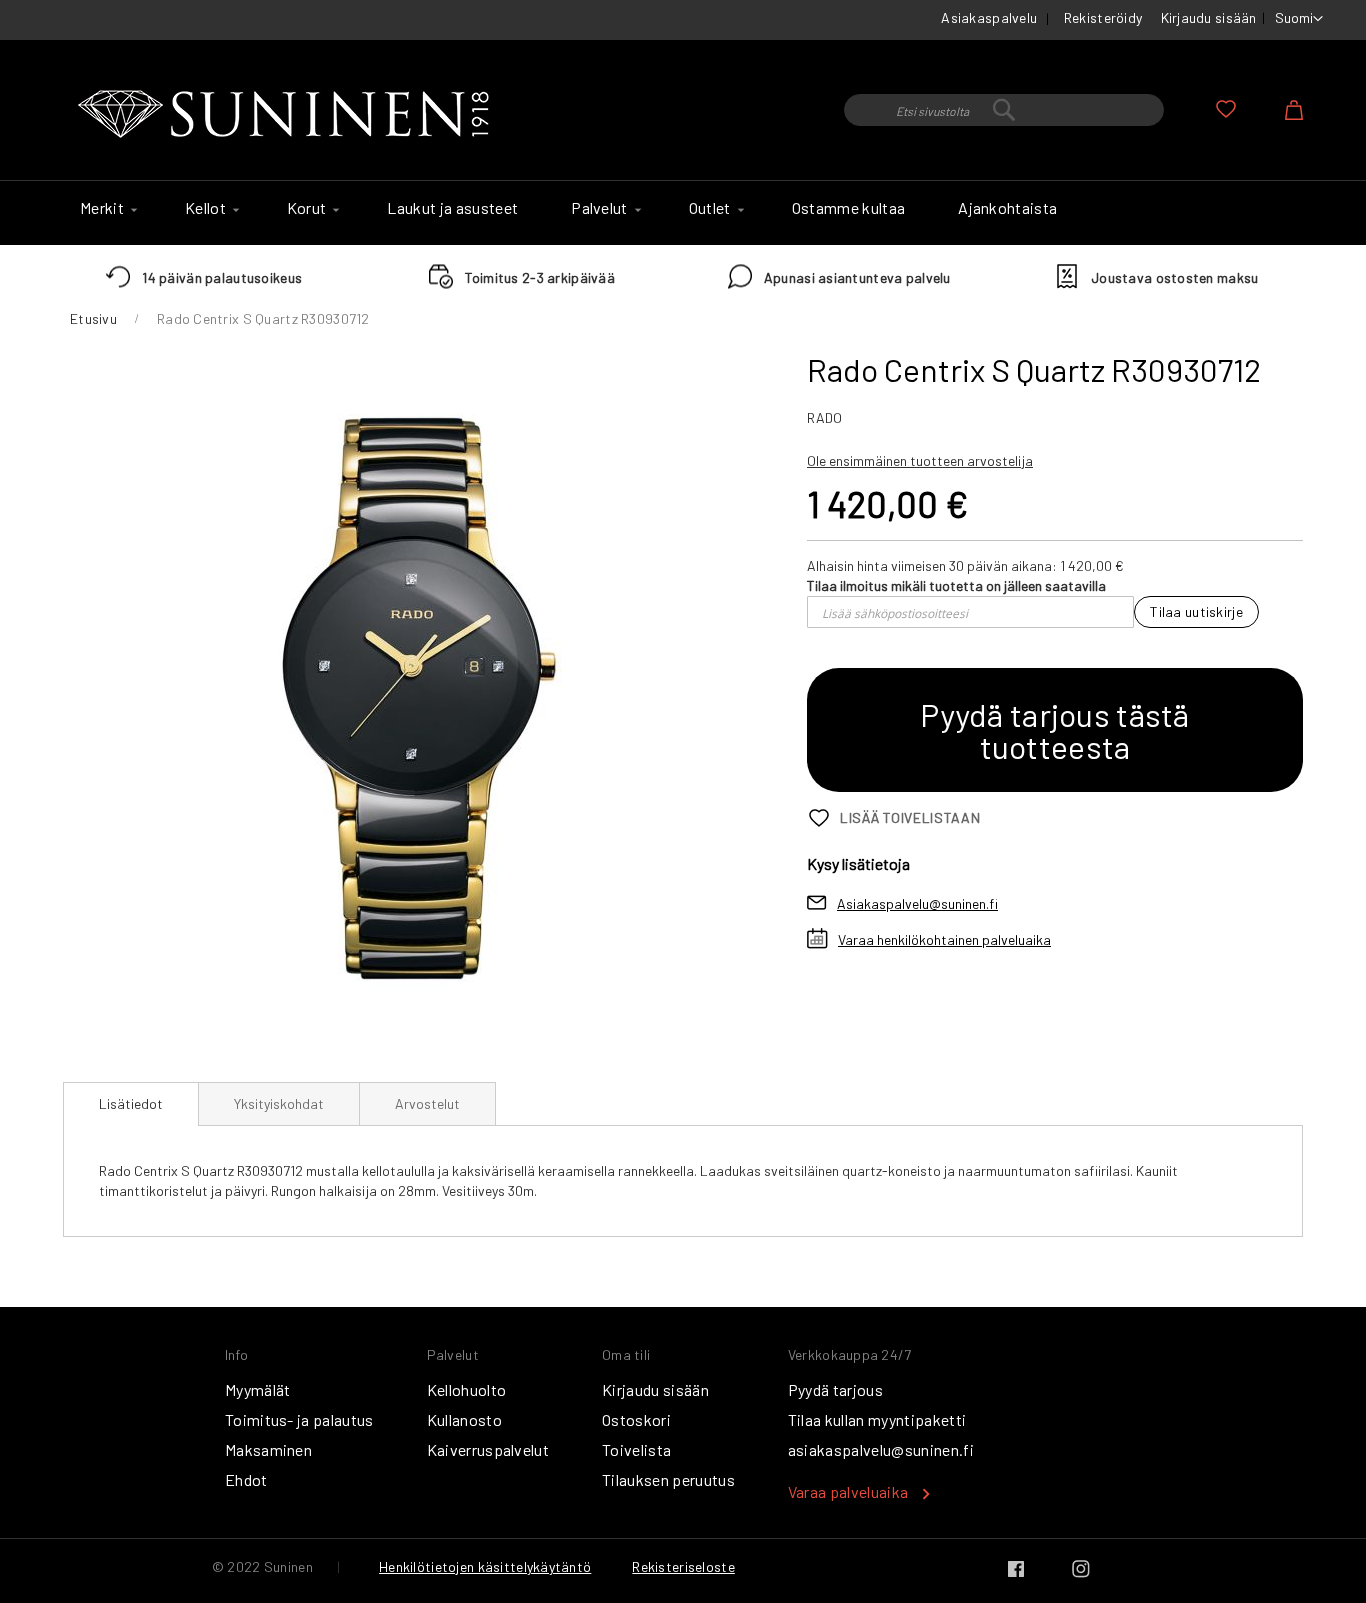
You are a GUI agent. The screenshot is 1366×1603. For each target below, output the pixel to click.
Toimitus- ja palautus (299, 1419)
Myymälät (258, 1389)
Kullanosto (464, 1419)
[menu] (683, 213)
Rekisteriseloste (683, 1566)
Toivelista (636, 1449)
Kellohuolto (467, 1389)
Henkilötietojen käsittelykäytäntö (485, 1566)
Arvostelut (427, 1103)
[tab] (131, 1104)
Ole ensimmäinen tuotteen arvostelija (920, 460)
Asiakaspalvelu (989, 17)
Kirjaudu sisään (1209, 17)
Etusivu (93, 318)
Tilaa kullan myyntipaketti (877, 1419)
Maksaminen (268, 1449)
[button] (1299, 19)
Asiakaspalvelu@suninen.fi (917, 903)
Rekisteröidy (1103, 17)
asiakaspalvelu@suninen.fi (881, 1449)
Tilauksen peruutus (668, 1479)
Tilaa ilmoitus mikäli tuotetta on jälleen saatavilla (956, 585)
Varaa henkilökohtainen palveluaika (944, 939)
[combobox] (1004, 110)
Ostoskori (636, 1419)
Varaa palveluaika (848, 1491)
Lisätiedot (131, 1103)
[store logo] (288, 115)
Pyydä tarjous (835, 1389)
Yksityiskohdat (279, 1103)
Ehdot (246, 1479)
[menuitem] (106, 208)
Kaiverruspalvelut (488, 1449)
